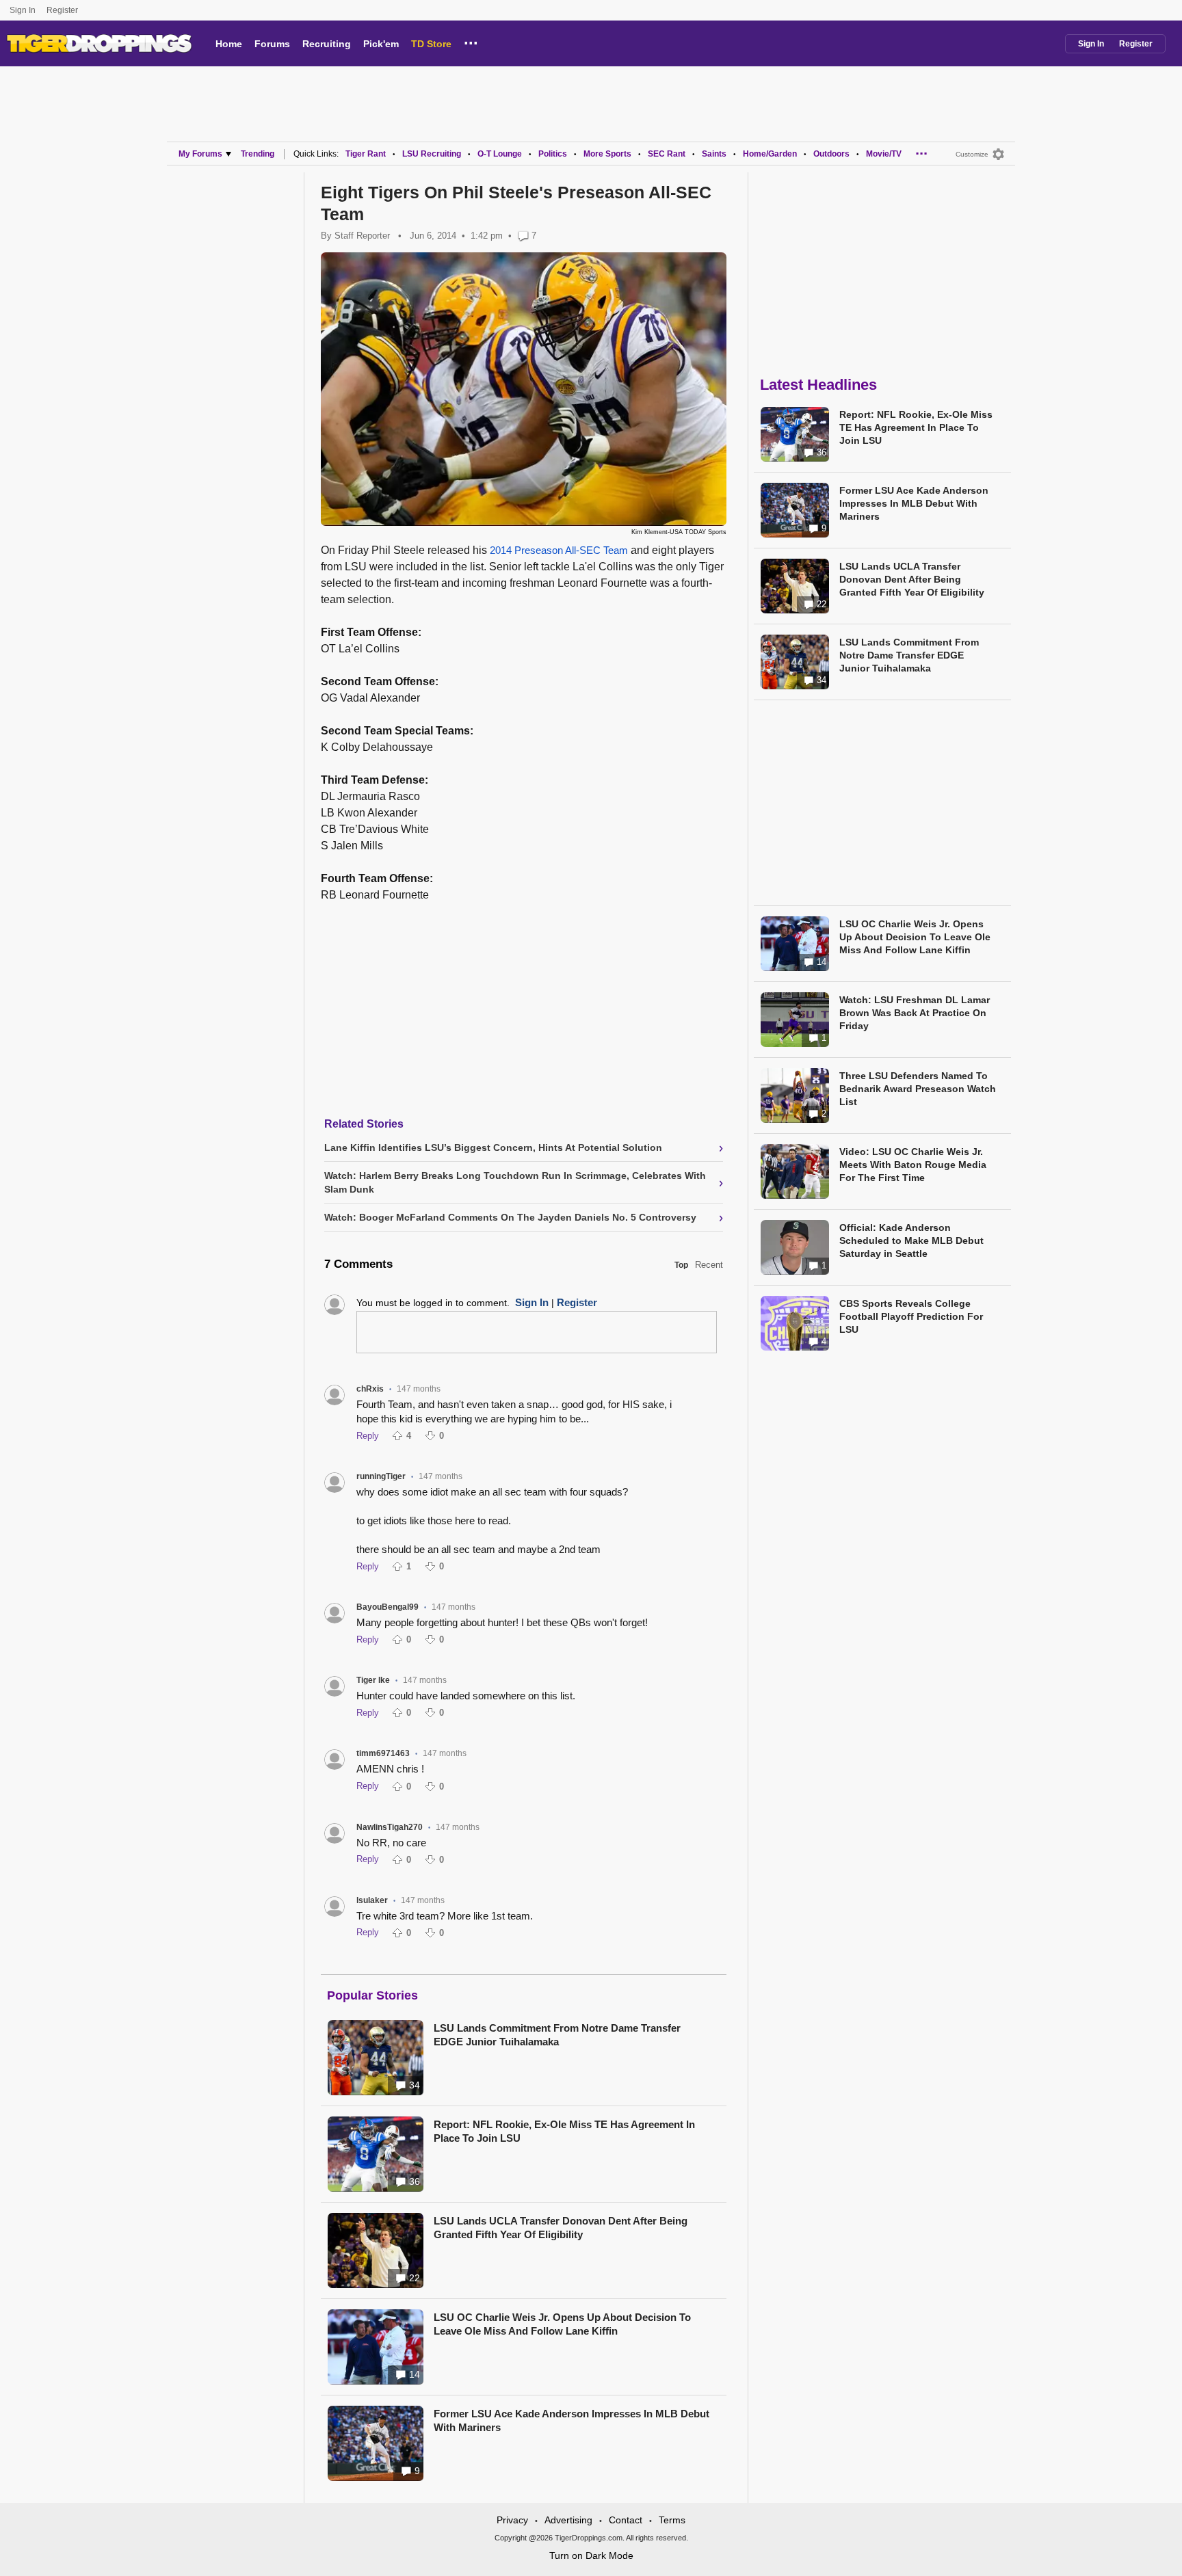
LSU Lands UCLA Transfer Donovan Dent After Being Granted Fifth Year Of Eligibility (561, 2228)
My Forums (200, 154)
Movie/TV (884, 154)
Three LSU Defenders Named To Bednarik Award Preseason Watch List (918, 1089)
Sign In (23, 10)
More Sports (607, 154)
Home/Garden (770, 154)
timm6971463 (383, 1753)
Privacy (512, 2520)
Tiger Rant (366, 154)
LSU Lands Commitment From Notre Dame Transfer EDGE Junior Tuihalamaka (557, 2035)
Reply (368, 1436)
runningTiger (381, 1476)
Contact (626, 2520)
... (471, 41)
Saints (714, 154)
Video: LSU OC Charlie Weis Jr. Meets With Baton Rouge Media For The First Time (913, 1165)
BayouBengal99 (388, 1607)
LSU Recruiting (432, 154)
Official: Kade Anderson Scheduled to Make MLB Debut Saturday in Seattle (911, 1240)
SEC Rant (667, 154)
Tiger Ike (373, 1680)
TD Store (431, 44)
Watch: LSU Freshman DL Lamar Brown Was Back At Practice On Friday (915, 1013)
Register (63, 10)
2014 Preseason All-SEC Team (559, 550)
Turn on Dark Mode (591, 2555)
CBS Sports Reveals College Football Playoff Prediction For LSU (911, 1316)
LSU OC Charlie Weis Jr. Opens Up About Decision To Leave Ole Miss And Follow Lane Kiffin (562, 2324)
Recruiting (327, 44)
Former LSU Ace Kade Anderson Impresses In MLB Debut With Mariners (572, 2420)
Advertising (568, 2520)
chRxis (370, 1389)
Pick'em (381, 44)
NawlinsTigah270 (390, 1827)
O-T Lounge (500, 154)
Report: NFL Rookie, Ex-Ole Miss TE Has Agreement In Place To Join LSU (564, 2131)
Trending (258, 154)
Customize (972, 154)
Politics (553, 154)
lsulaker (372, 1900)
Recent (709, 1265)
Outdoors (831, 154)
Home (229, 44)
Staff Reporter (362, 236)
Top (681, 1265)
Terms (672, 2520)
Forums (272, 44)
